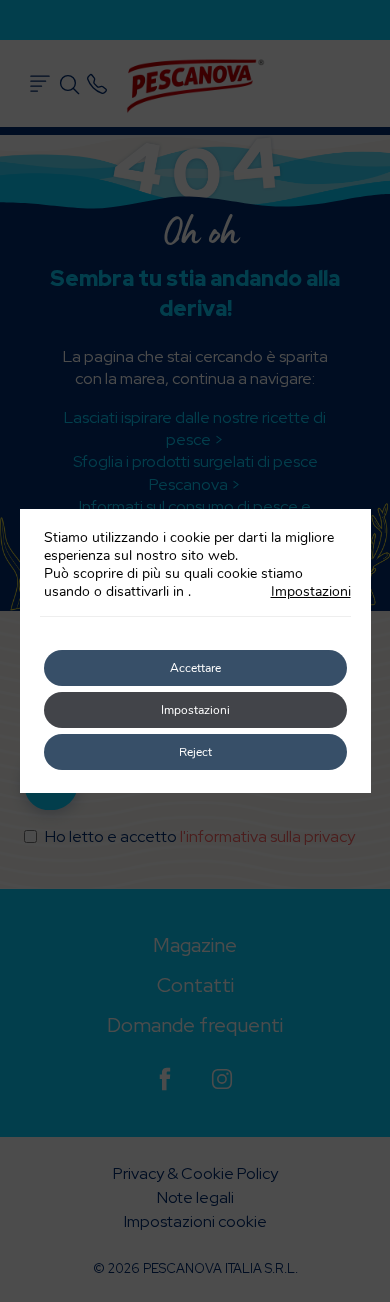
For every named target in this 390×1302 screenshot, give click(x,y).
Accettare (195, 668)
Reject (195, 752)
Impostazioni (311, 592)
